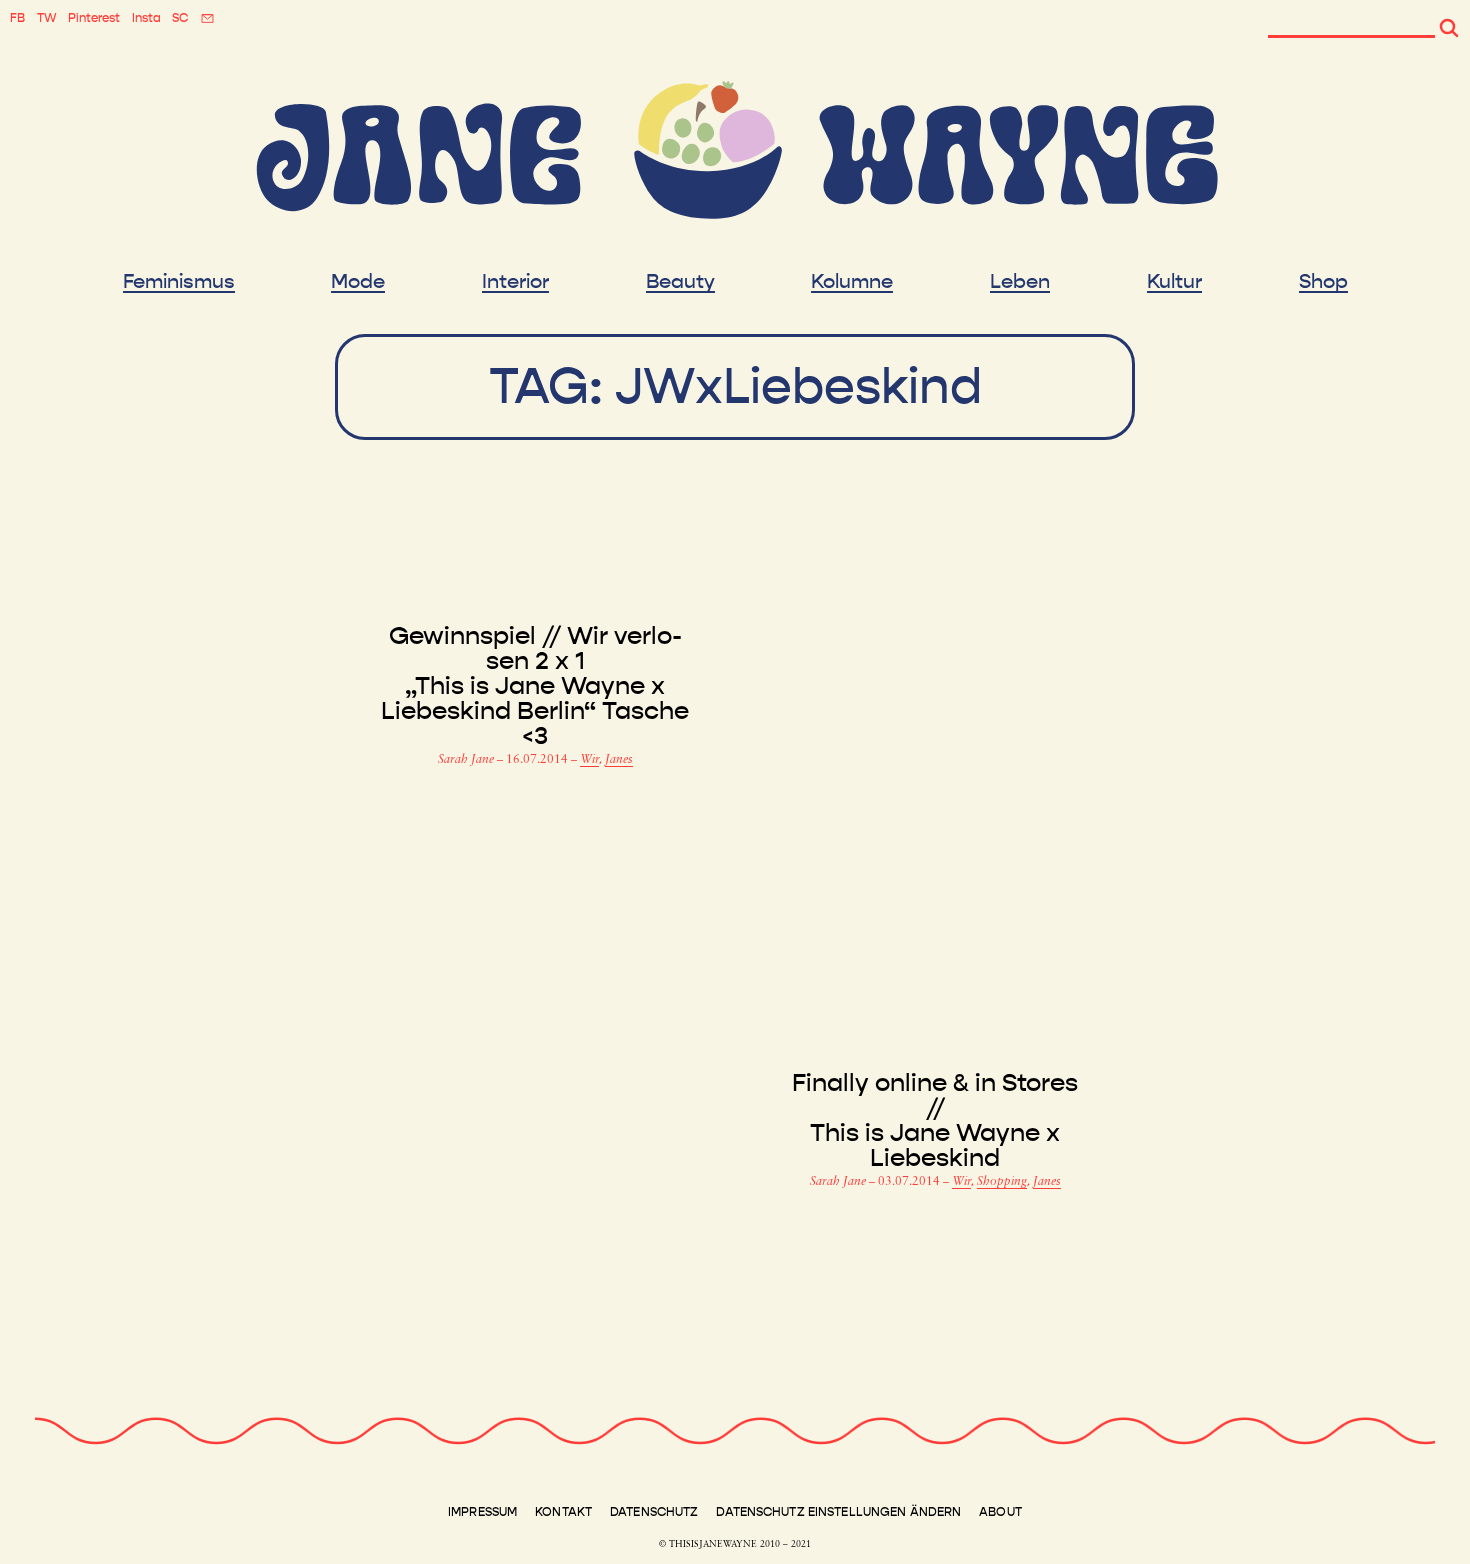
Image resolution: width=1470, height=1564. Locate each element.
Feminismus (179, 282)
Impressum (482, 1512)
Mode (358, 282)
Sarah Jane (467, 760)
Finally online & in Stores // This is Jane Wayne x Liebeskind (935, 1121)
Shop (1323, 282)
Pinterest (94, 18)
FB (17, 18)
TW (47, 18)
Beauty (680, 282)
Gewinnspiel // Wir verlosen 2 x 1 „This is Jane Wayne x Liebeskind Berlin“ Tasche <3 (535, 686)
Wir (589, 760)
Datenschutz (654, 1512)
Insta (146, 18)
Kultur (1174, 282)
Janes (619, 760)
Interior (515, 282)
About (1000, 1512)
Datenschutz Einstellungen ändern (838, 1512)
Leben (1020, 282)
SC (180, 18)
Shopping (1002, 1182)
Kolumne (852, 282)
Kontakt (563, 1512)
